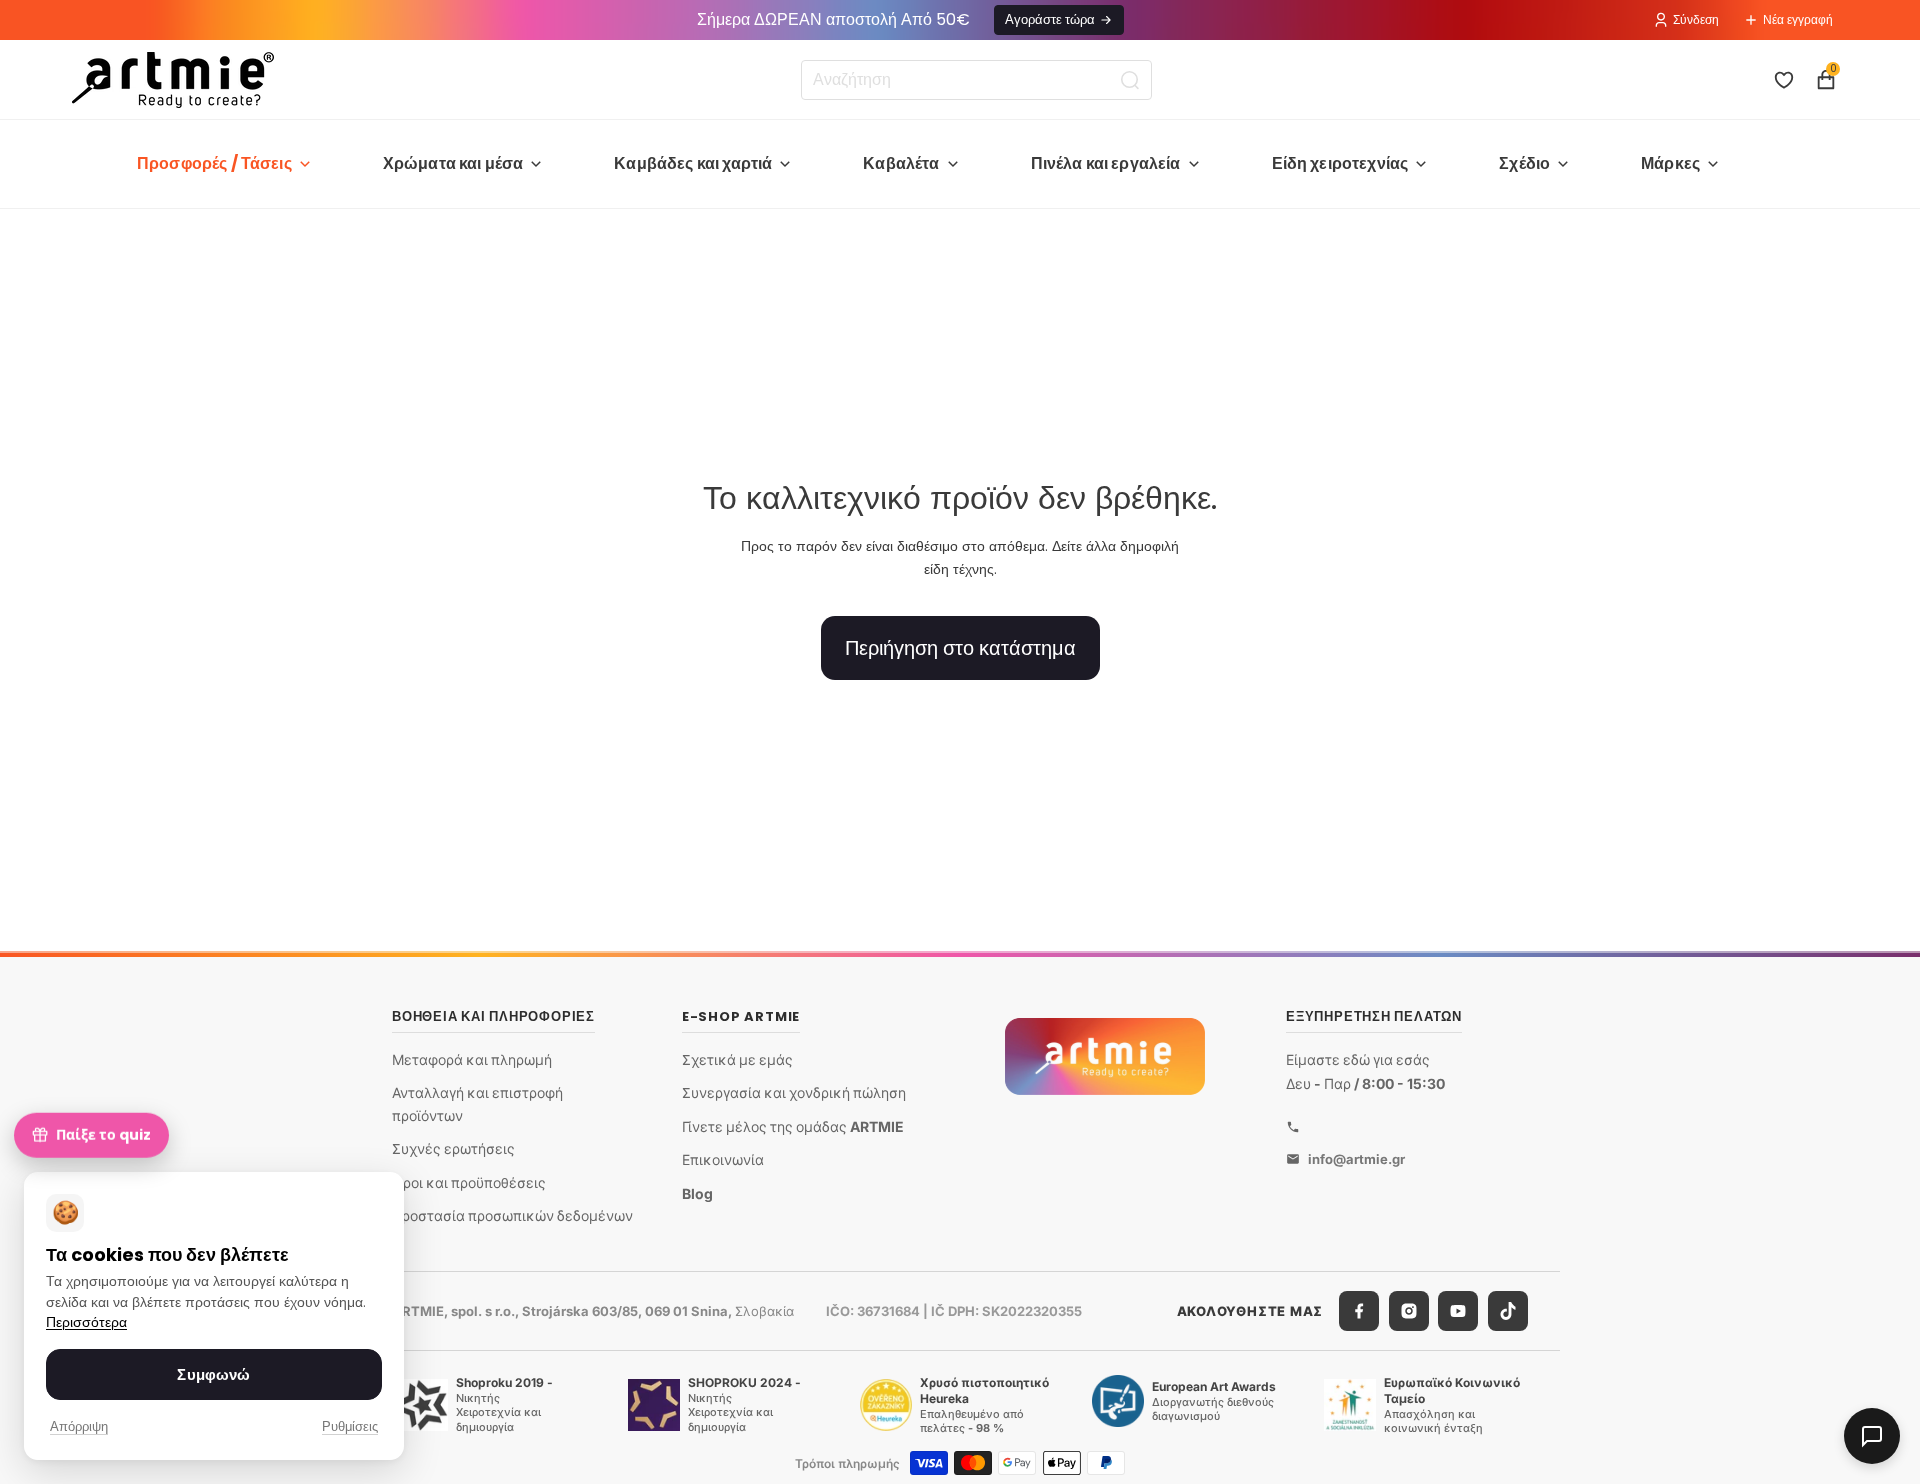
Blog (697, 1193)
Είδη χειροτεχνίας (1340, 163)
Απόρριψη (79, 1426)
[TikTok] (1508, 1311)
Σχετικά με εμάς (737, 1059)
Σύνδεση (1696, 19)
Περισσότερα (86, 1322)
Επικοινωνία (723, 1159)
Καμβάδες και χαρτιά (693, 163)
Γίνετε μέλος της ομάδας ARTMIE (793, 1126)
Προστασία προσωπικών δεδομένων (512, 1215)
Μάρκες (1670, 163)
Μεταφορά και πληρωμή (472, 1059)
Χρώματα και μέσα (453, 163)
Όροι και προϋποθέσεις (469, 1182)
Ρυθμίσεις (350, 1426)
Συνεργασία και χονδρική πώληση (794, 1092)
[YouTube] (1458, 1311)
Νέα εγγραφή (1798, 19)
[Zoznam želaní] (1784, 80)
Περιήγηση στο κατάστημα (960, 648)
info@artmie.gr (1356, 1159)
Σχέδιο (1524, 163)
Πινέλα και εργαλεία (1106, 163)
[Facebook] (1359, 1311)
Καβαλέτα (901, 163)
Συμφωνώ (213, 1374)
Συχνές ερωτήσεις (453, 1148)
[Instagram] (1409, 1311)
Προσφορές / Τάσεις (214, 163)
